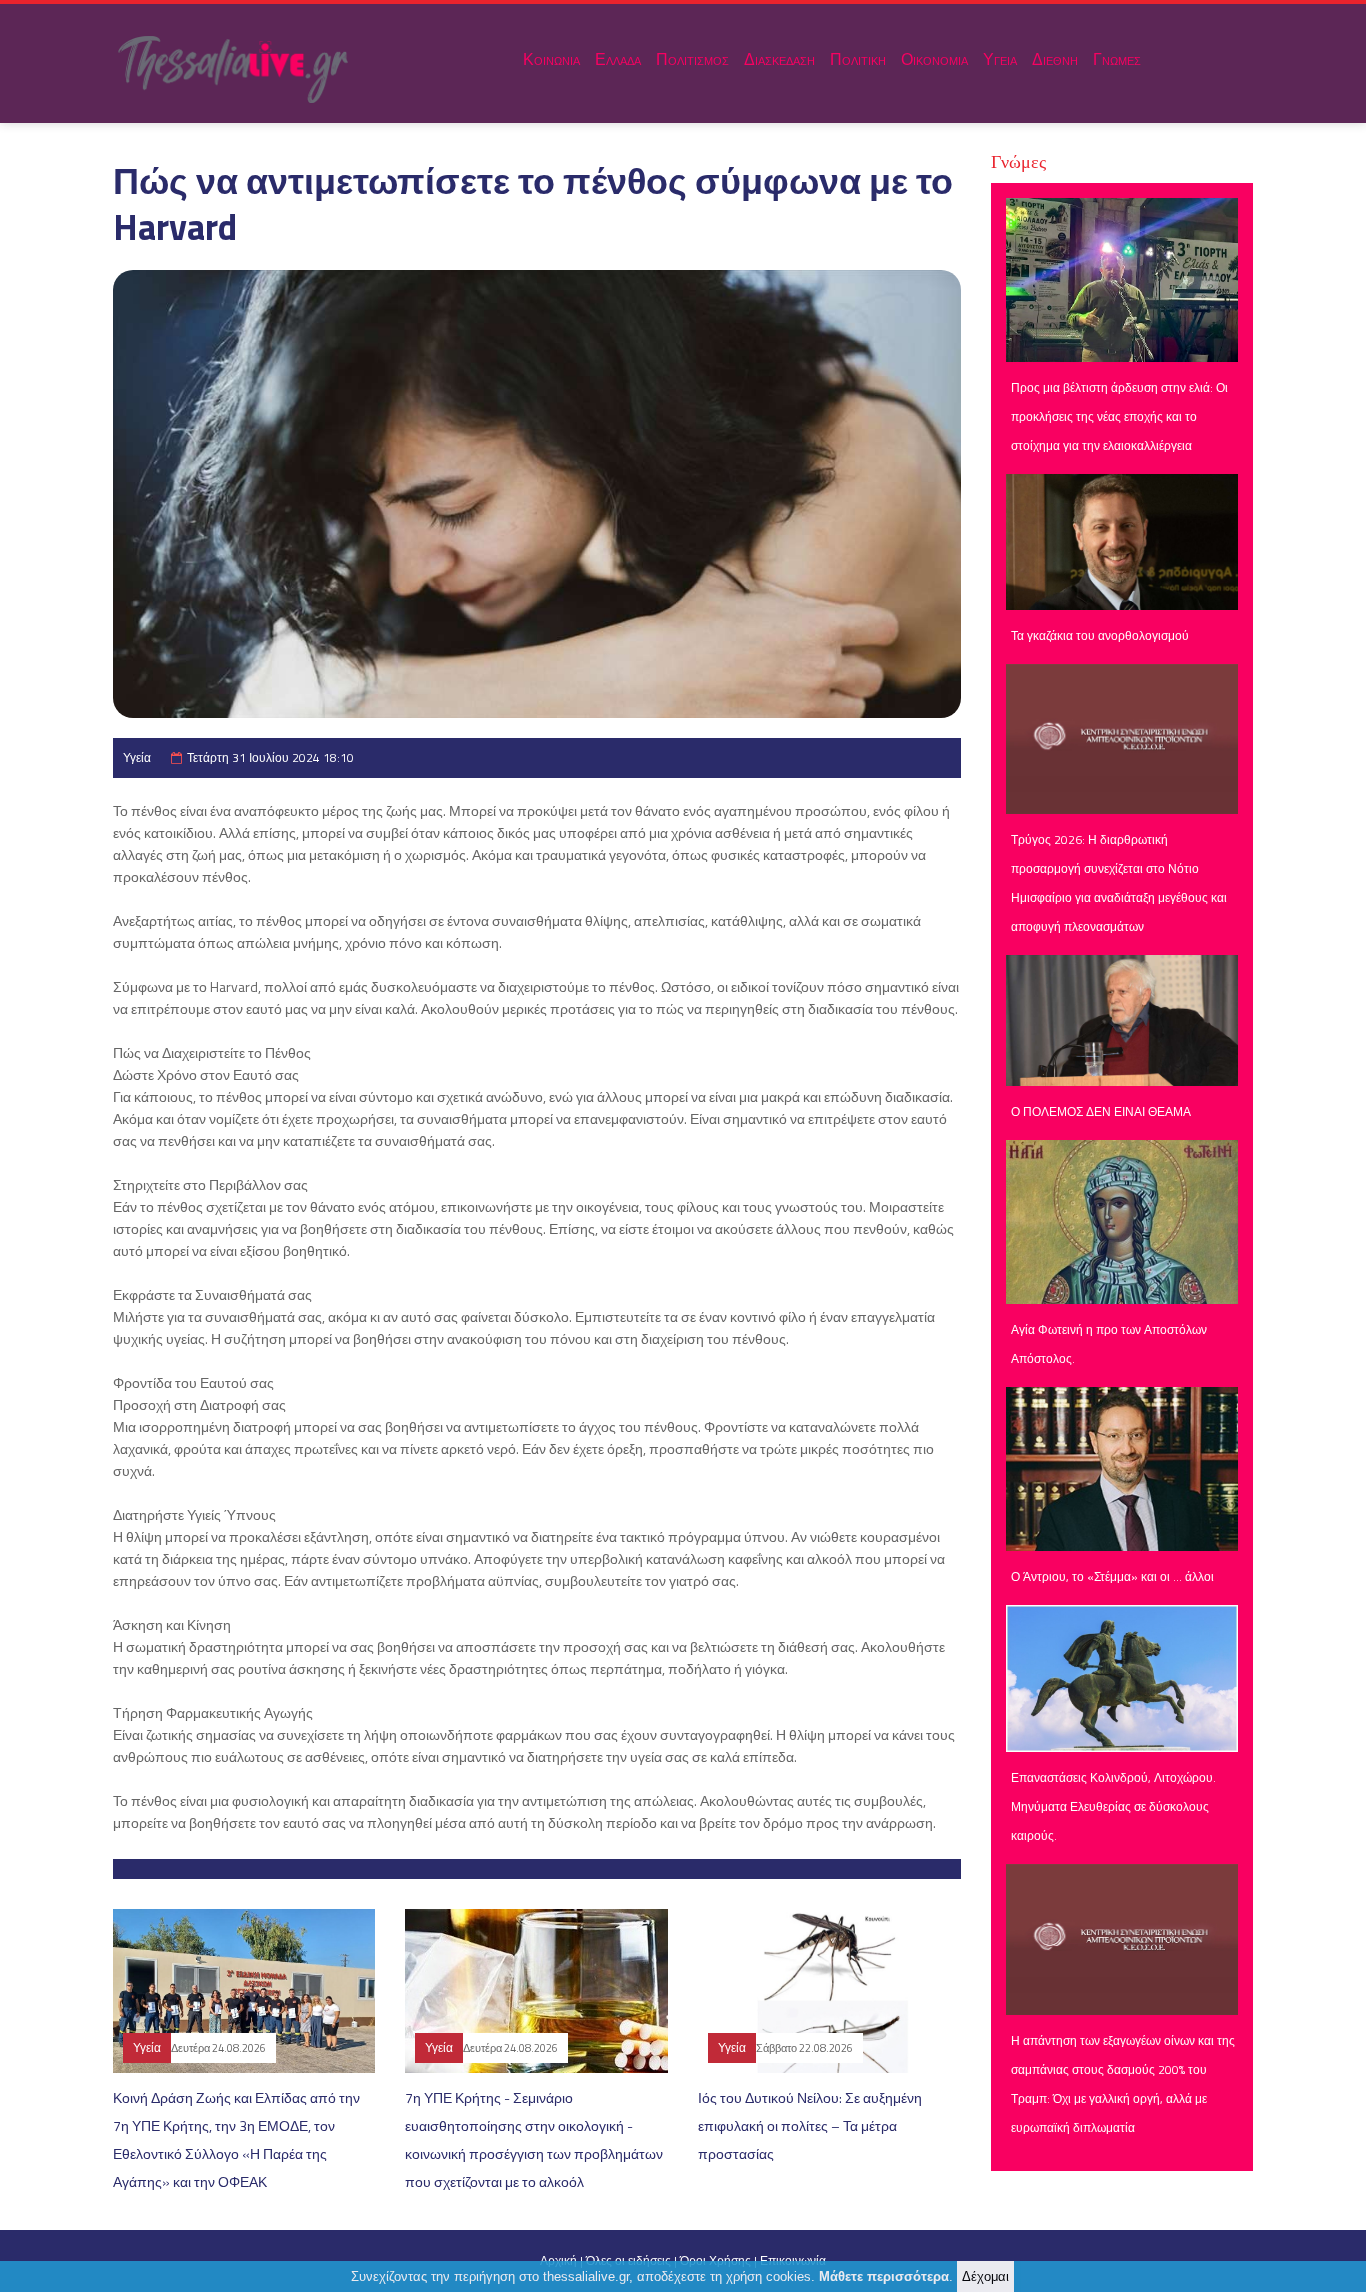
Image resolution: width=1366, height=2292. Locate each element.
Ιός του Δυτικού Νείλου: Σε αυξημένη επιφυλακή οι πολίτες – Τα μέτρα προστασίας (810, 2125)
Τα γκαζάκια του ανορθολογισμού (1100, 635)
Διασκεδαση (779, 59)
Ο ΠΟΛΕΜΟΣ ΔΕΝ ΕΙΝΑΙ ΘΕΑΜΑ (1101, 1111)
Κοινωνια (551, 59)
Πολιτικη (858, 59)
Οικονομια (934, 59)
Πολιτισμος (692, 59)
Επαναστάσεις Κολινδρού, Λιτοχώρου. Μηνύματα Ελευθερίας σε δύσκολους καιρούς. (1113, 1806)
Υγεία (137, 757)
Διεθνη (1055, 59)
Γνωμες (1117, 59)
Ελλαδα (618, 59)
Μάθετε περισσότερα (884, 2276)
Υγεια (1000, 59)
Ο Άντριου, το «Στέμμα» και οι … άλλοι (1112, 1576)
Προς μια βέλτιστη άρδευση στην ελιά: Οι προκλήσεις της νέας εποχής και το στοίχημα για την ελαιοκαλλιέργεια (1119, 416)
